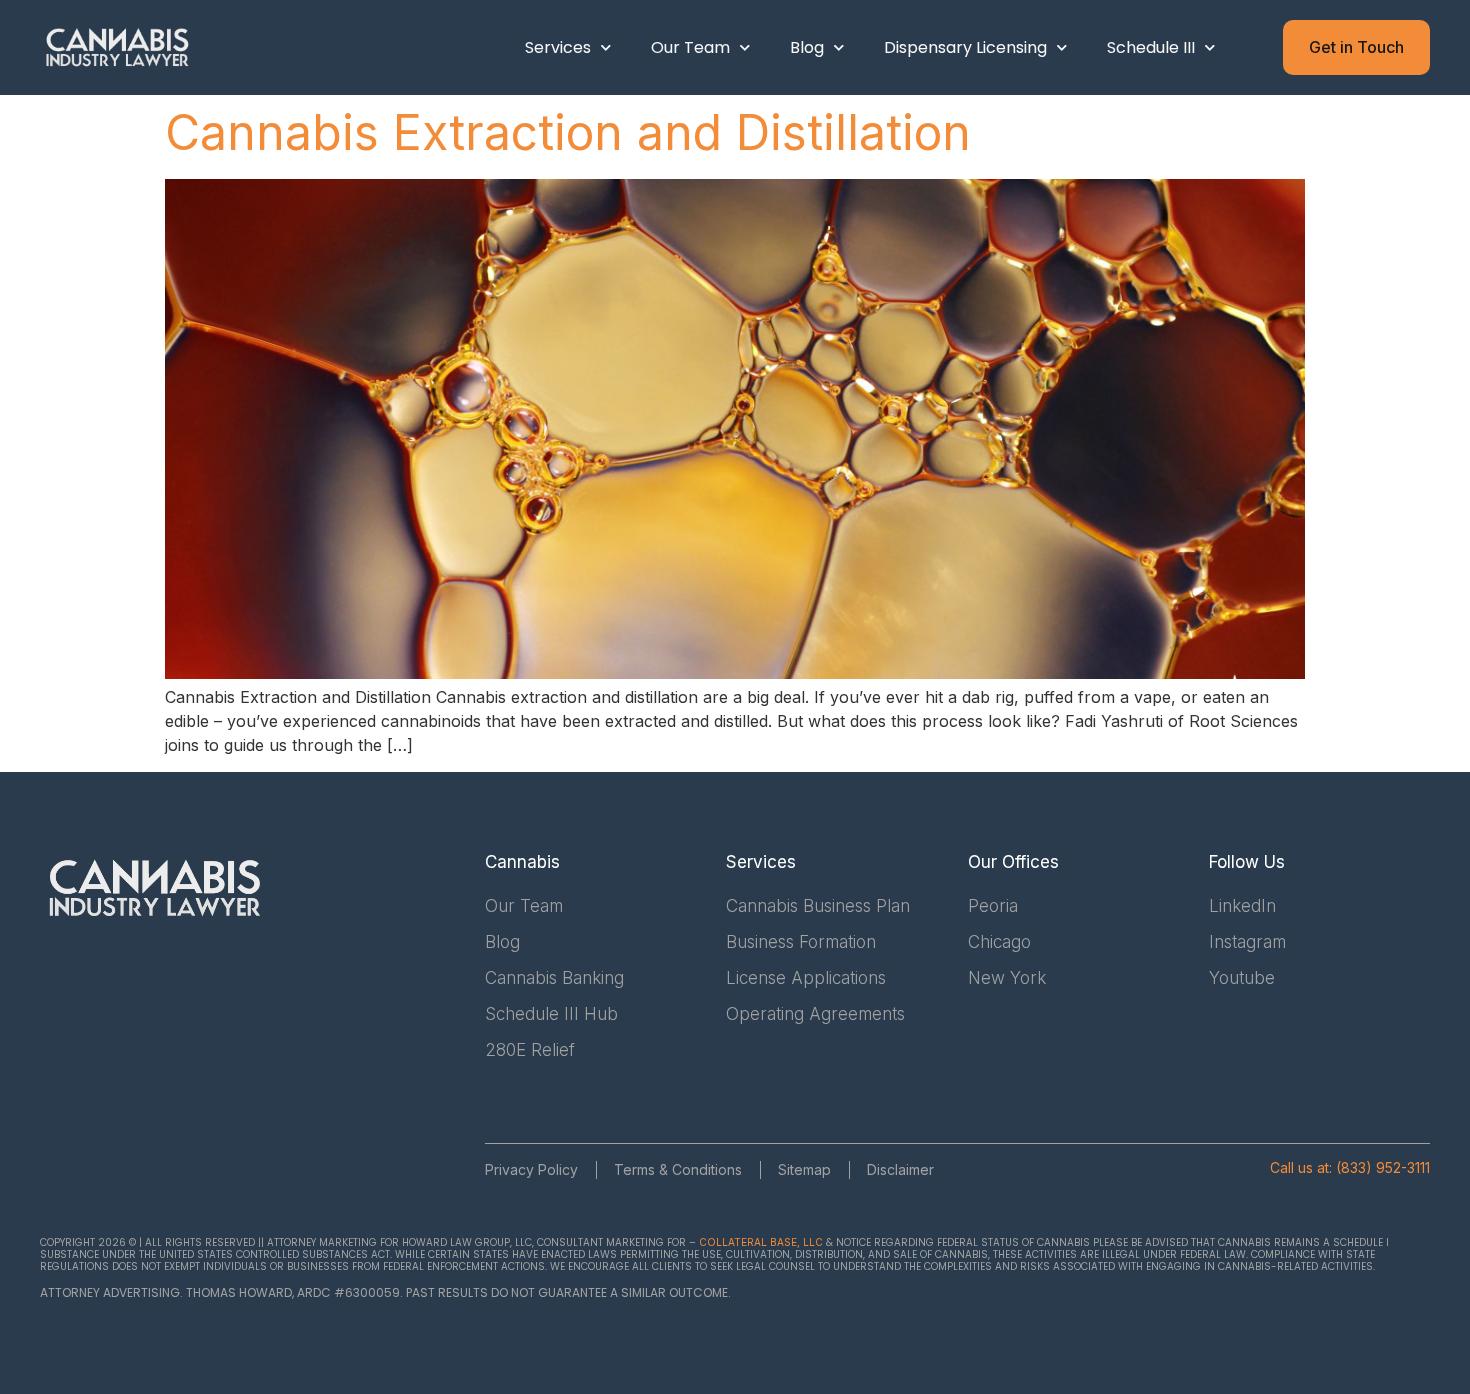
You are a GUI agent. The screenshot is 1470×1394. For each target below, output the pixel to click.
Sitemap (804, 1169)
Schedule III (1151, 47)
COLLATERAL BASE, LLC (761, 1242)
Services (558, 47)
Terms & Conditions (678, 1169)
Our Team (690, 47)
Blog (807, 47)
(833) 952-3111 (1383, 1167)
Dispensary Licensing (965, 47)
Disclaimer (900, 1169)
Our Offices (1013, 862)
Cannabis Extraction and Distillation (568, 132)
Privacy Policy (531, 1169)
